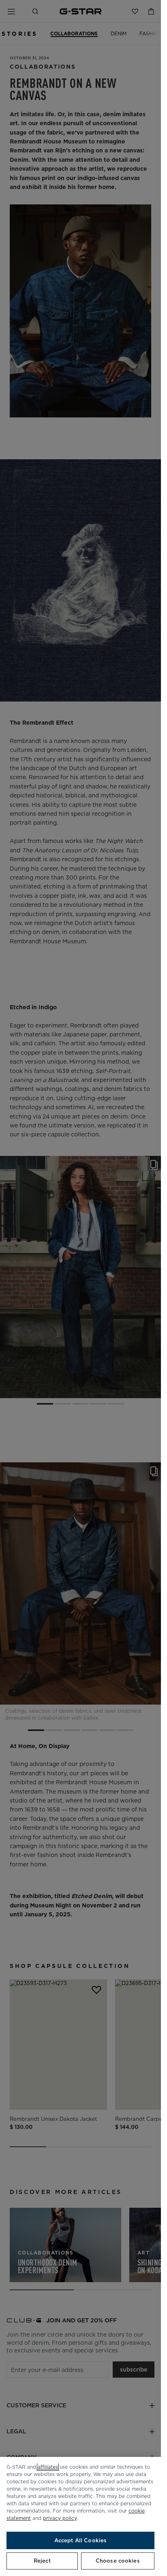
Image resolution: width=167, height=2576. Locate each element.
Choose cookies (118, 2561)
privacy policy (60, 2518)
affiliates (48, 2467)
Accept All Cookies (80, 2540)
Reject (42, 2561)
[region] (80, 2516)
